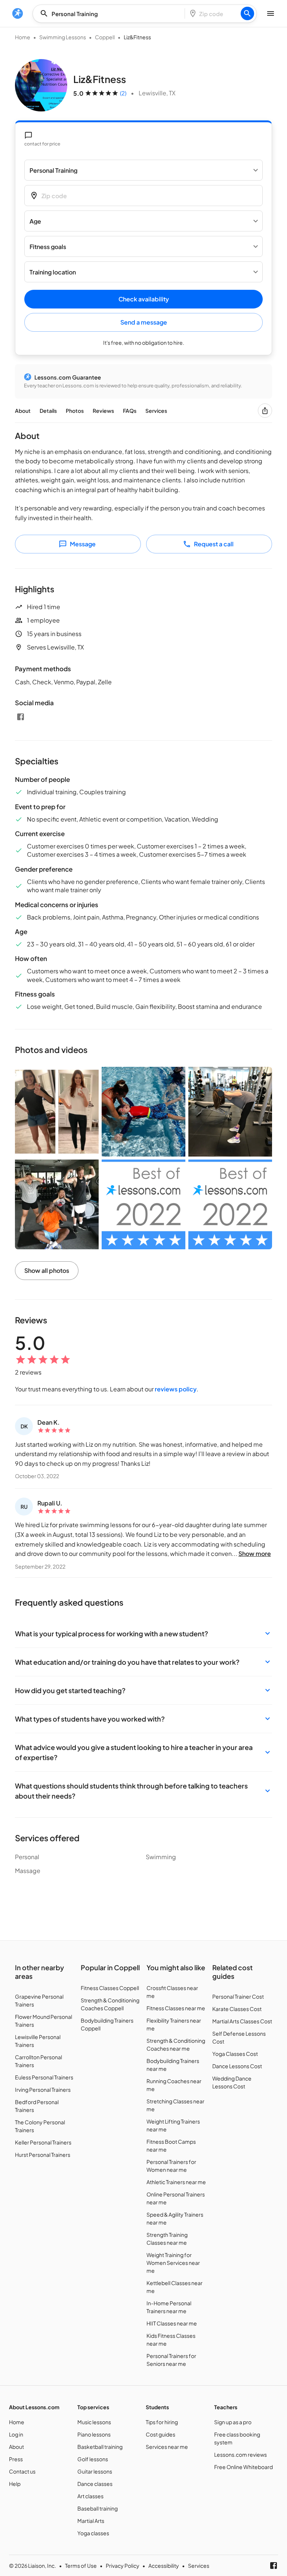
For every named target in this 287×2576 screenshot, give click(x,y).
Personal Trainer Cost (238, 1996)
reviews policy (176, 1389)
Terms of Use (81, 2566)
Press (16, 2459)
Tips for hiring (162, 2422)
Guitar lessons (95, 2471)
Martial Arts (91, 2521)
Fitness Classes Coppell (110, 1988)
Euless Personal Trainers (44, 2077)
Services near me (167, 2447)
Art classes (90, 2496)
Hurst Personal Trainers (43, 2155)
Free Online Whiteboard (243, 2467)
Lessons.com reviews (240, 2454)
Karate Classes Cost (237, 2009)
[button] (143, 1634)
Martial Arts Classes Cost (242, 2021)
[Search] (247, 13)
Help (15, 2484)
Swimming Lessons (63, 37)
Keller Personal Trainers (43, 2142)
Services (156, 411)
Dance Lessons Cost (237, 2066)
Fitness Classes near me (176, 2008)
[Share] (265, 411)
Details (48, 411)
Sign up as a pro (233, 2422)
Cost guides (161, 2434)
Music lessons (94, 2422)
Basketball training (100, 2447)
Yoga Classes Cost (235, 2054)
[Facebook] (21, 717)
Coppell (105, 37)
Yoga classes (93, 2533)
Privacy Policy (123, 2566)
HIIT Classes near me (172, 2323)
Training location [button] (53, 272)
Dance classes (95, 2484)
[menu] (18, 13)
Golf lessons (93, 2459)
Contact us (22, 2471)
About (23, 411)
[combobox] (111, 14)
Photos (75, 411)
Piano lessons (94, 2434)
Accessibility (164, 2566)
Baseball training (98, 2508)
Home (23, 37)
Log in (16, 2434)
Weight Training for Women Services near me (173, 2263)
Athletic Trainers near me (176, 2182)
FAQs (130, 411)
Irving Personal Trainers (43, 2090)
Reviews (103, 411)
